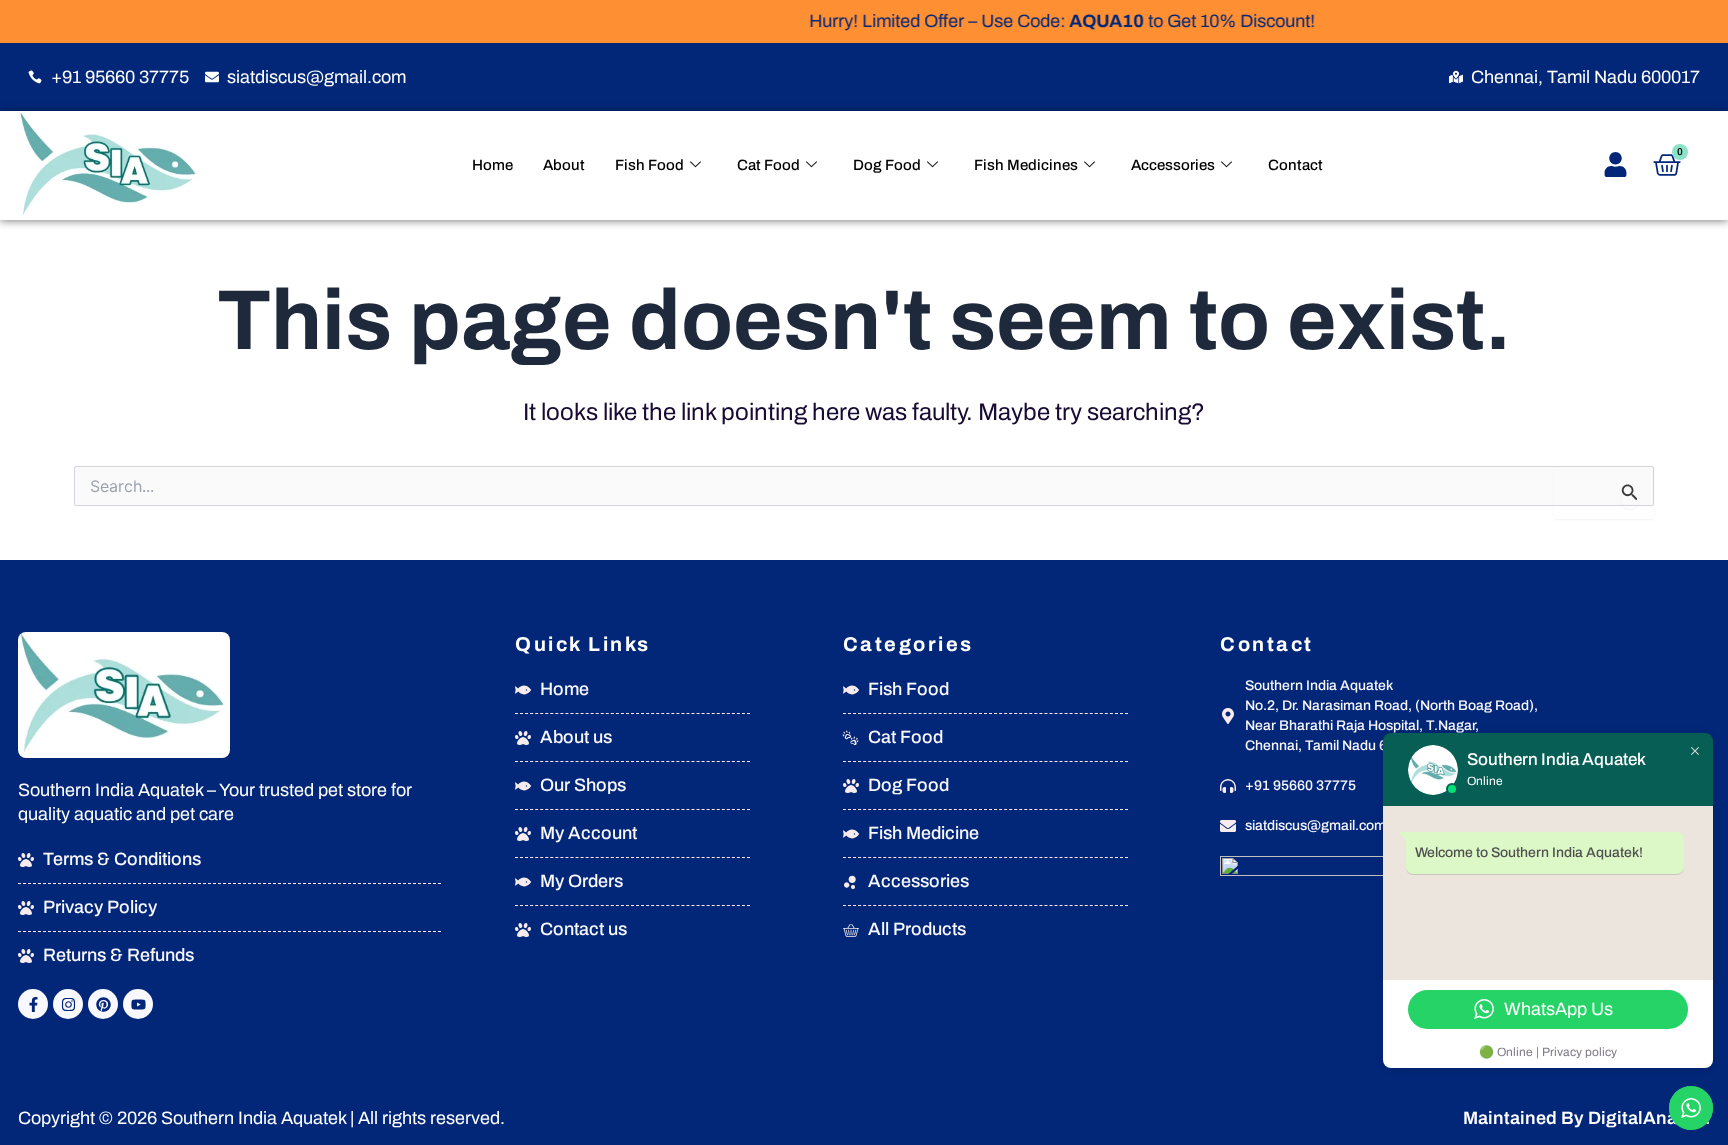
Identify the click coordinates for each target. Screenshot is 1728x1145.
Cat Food (768, 165)
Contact (1295, 165)
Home (492, 165)
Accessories (1173, 165)
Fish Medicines (1026, 165)
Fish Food (649, 165)
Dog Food (887, 165)
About (564, 165)
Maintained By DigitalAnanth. (1586, 1118)
